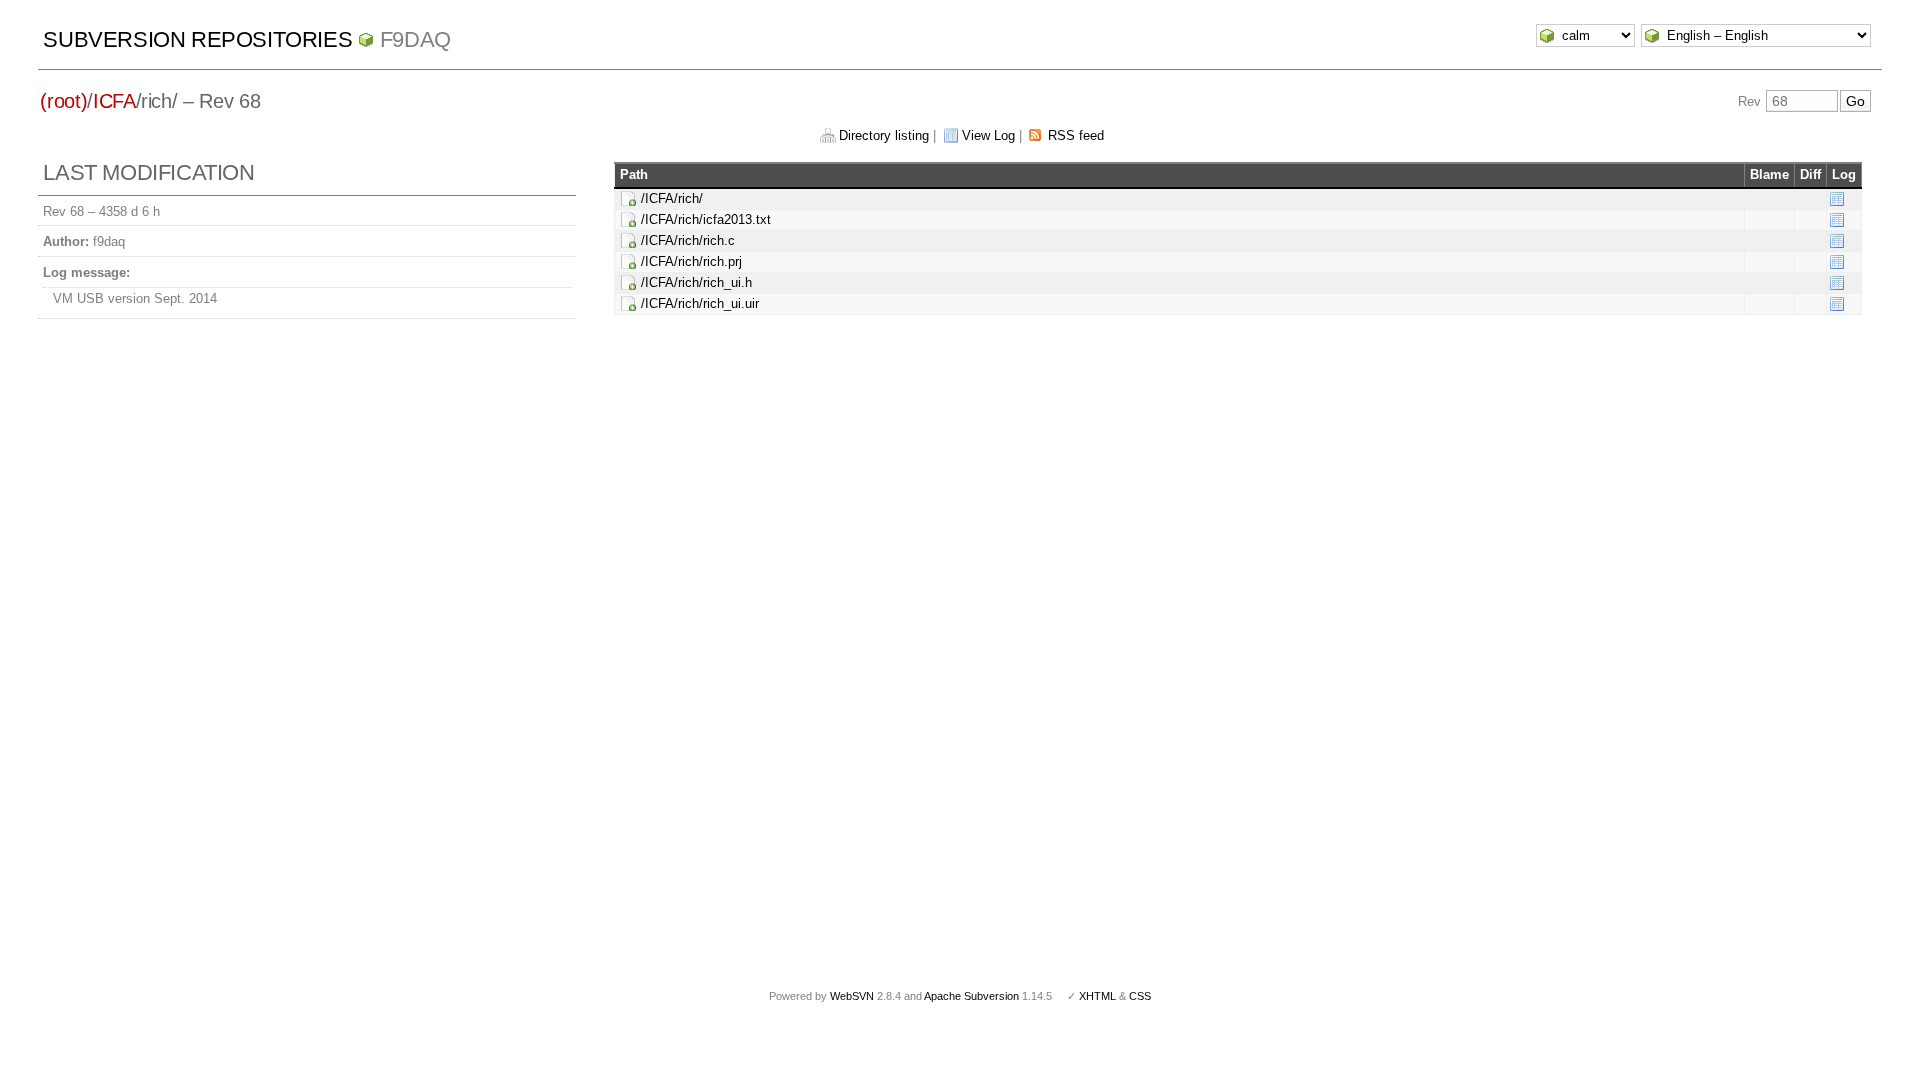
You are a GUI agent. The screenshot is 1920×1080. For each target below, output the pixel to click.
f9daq (415, 39)
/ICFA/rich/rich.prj (691, 261)
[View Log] (1837, 198)
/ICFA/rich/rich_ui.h (696, 282)
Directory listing (884, 135)
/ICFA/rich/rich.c (688, 240)
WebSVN (852, 996)
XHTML (1097, 996)
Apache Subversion (971, 996)
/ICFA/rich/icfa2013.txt (706, 219)
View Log (988, 135)
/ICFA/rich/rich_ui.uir (700, 303)
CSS (1140, 996)
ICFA (114, 101)
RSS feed (1076, 135)
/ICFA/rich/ (672, 198)
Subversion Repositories (197, 39)
